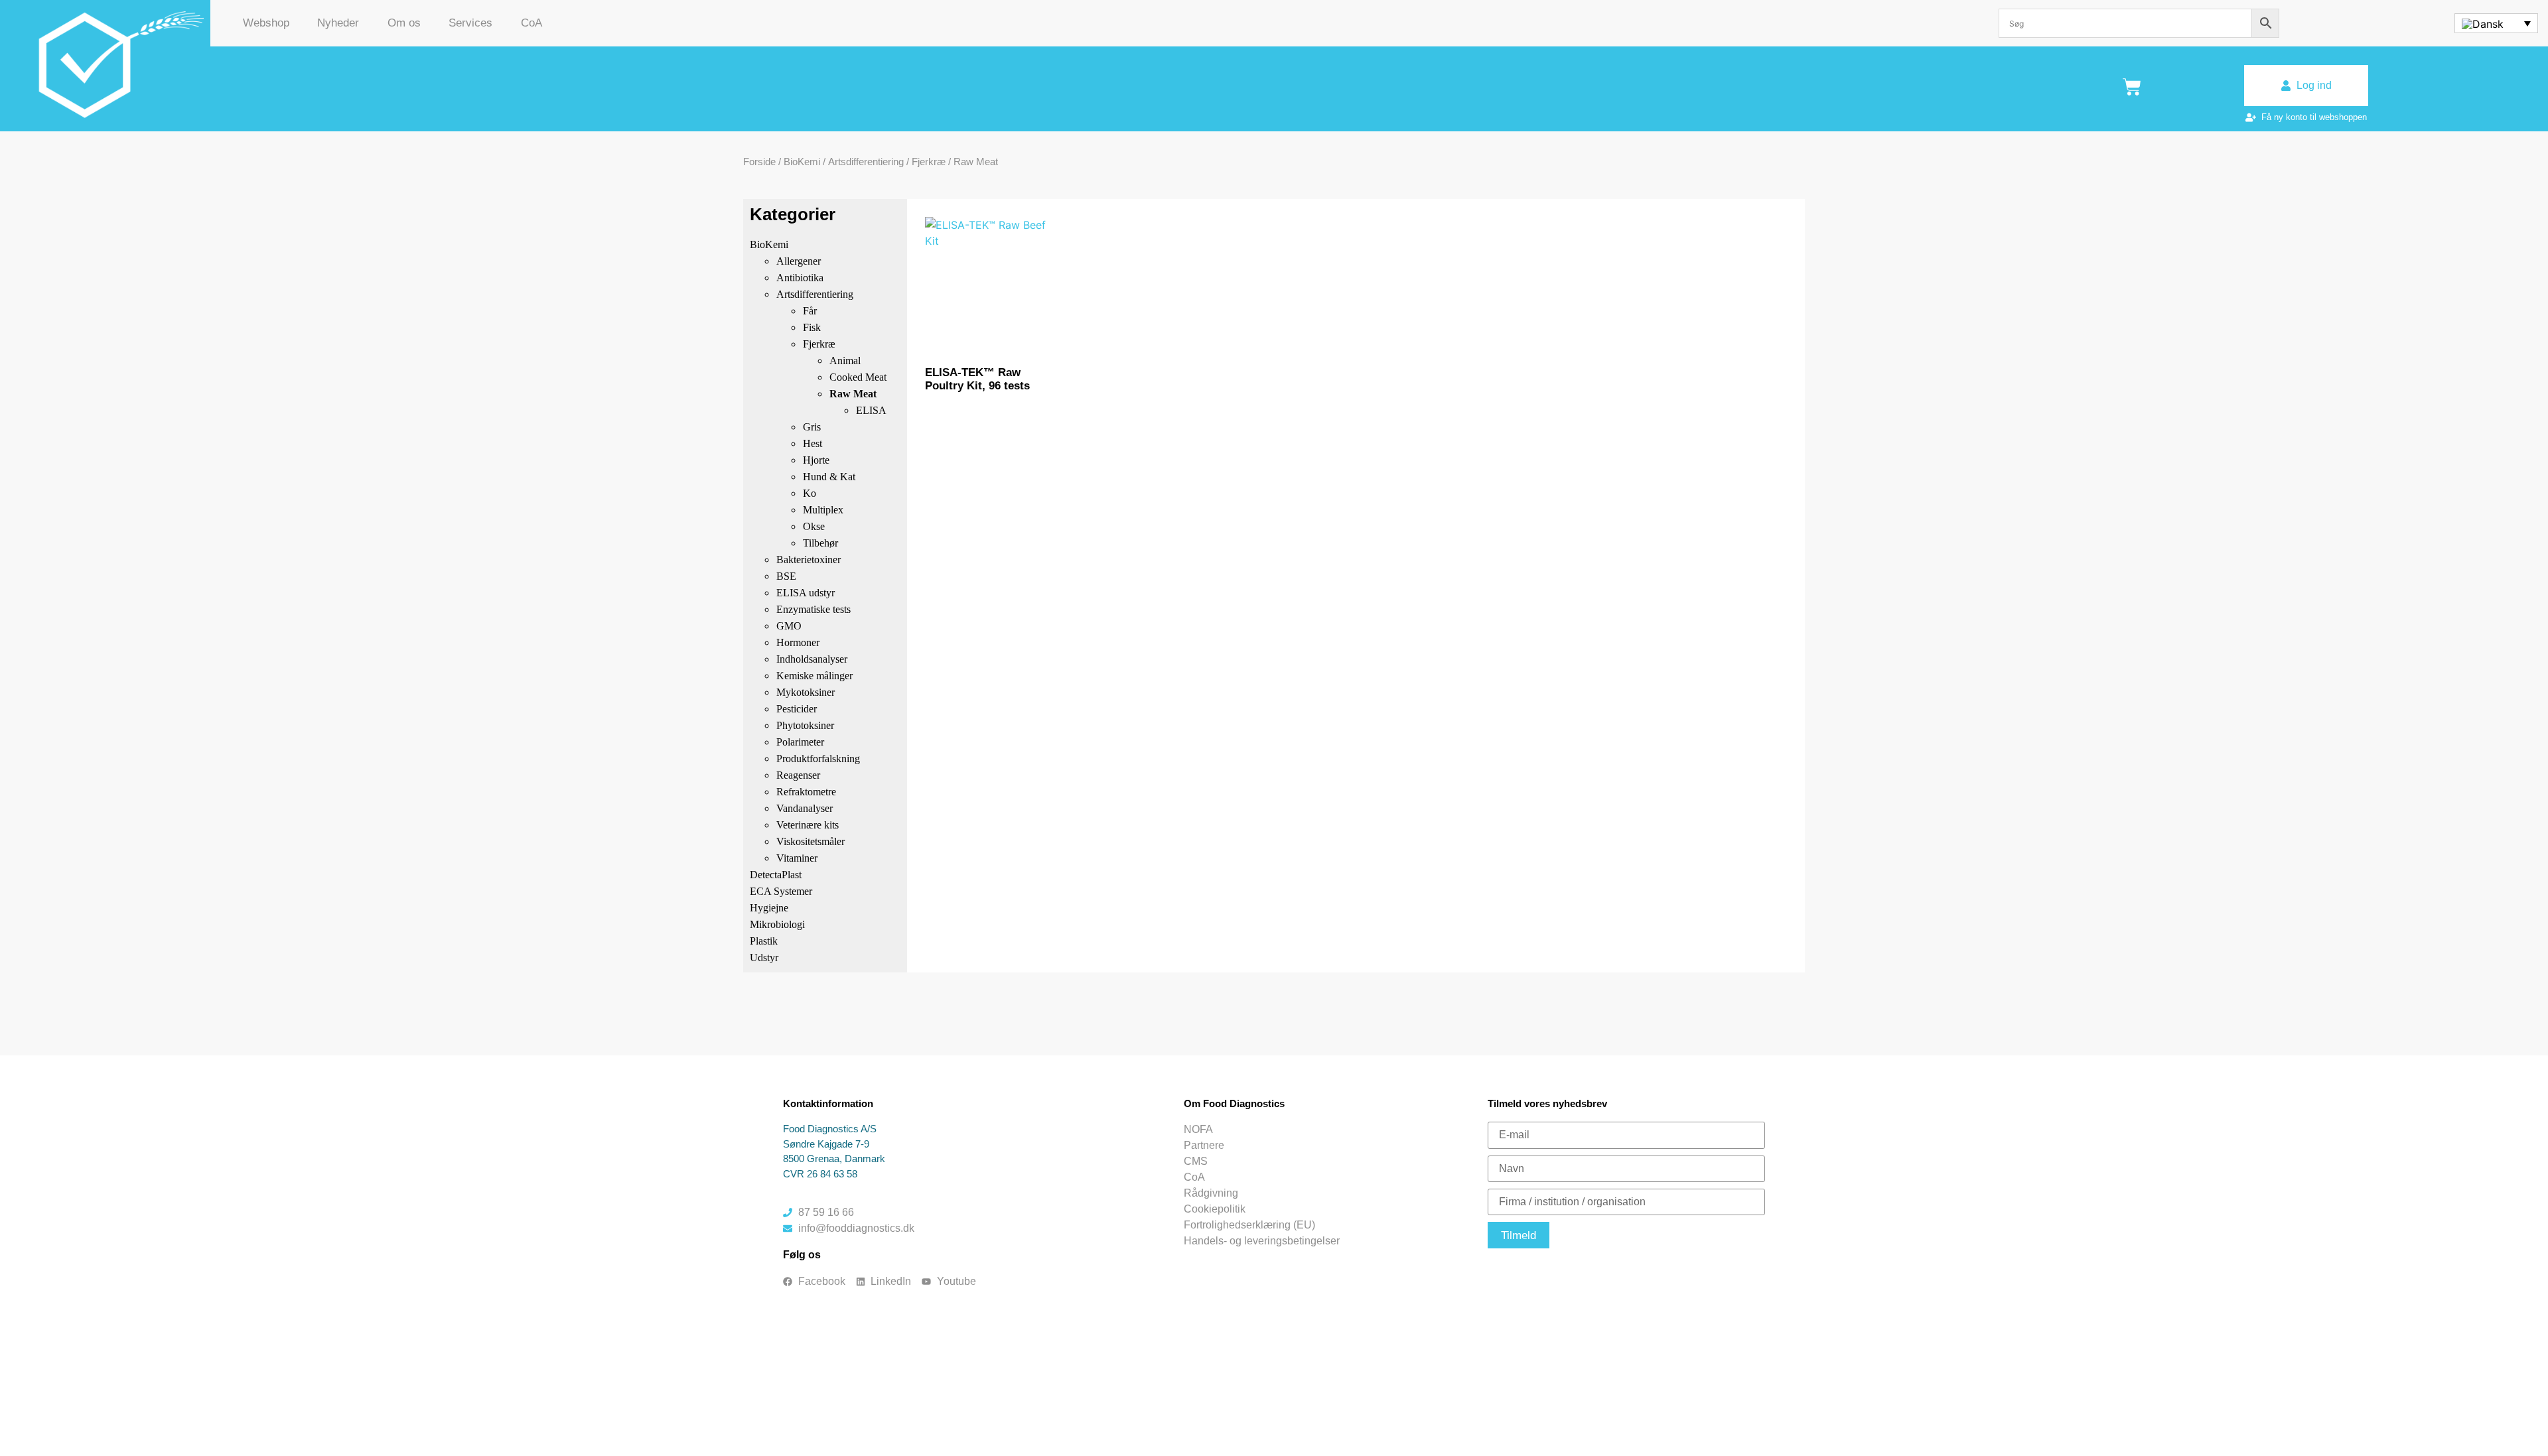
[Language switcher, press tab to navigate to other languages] (2496, 23)
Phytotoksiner (805, 725)
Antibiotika (800, 278)
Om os (404, 23)
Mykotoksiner (806, 692)
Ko (810, 493)
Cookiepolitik (1215, 1209)
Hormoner (798, 642)
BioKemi (802, 162)
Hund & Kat (829, 477)
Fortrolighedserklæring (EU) (1249, 1225)
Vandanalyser (805, 808)
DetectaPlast (776, 875)
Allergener (799, 261)
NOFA (1198, 1129)
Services (470, 23)
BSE (786, 576)
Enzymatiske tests (814, 609)
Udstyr (764, 958)
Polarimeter (800, 742)
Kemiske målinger (814, 676)
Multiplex (823, 510)
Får (810, 311)
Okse (814, 526)
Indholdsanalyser (812, 659)
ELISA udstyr (806, 593)
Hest (813, 443)
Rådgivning (1211, 1193)
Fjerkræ (929, 162)
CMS (1196, 1161)
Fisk (812, 327)
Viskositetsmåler (811, 841)
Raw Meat (853, 394)
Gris (812, 427)
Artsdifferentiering (866, 162)
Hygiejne (769, 908)
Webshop (266, 23)
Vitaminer (797, 858)
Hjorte (816, 460)
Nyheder (338, 23)
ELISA (871, 410)
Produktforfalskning (818, 759)
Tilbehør (820, 543)
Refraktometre (806, 792)
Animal (845, 361)
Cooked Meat (858, 377)
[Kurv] (2132, 87)
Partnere (1204, 1145)
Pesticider (797, 709)
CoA (531, 23)
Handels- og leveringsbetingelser (1262, 1241)
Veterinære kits (808, 825)
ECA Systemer (781, 891)
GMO (789, 626)
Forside (759, 162)
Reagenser (798, 775)
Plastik (764, 941)
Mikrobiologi (777, 924)
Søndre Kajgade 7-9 (826, 1144)
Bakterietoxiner (809, 560)
